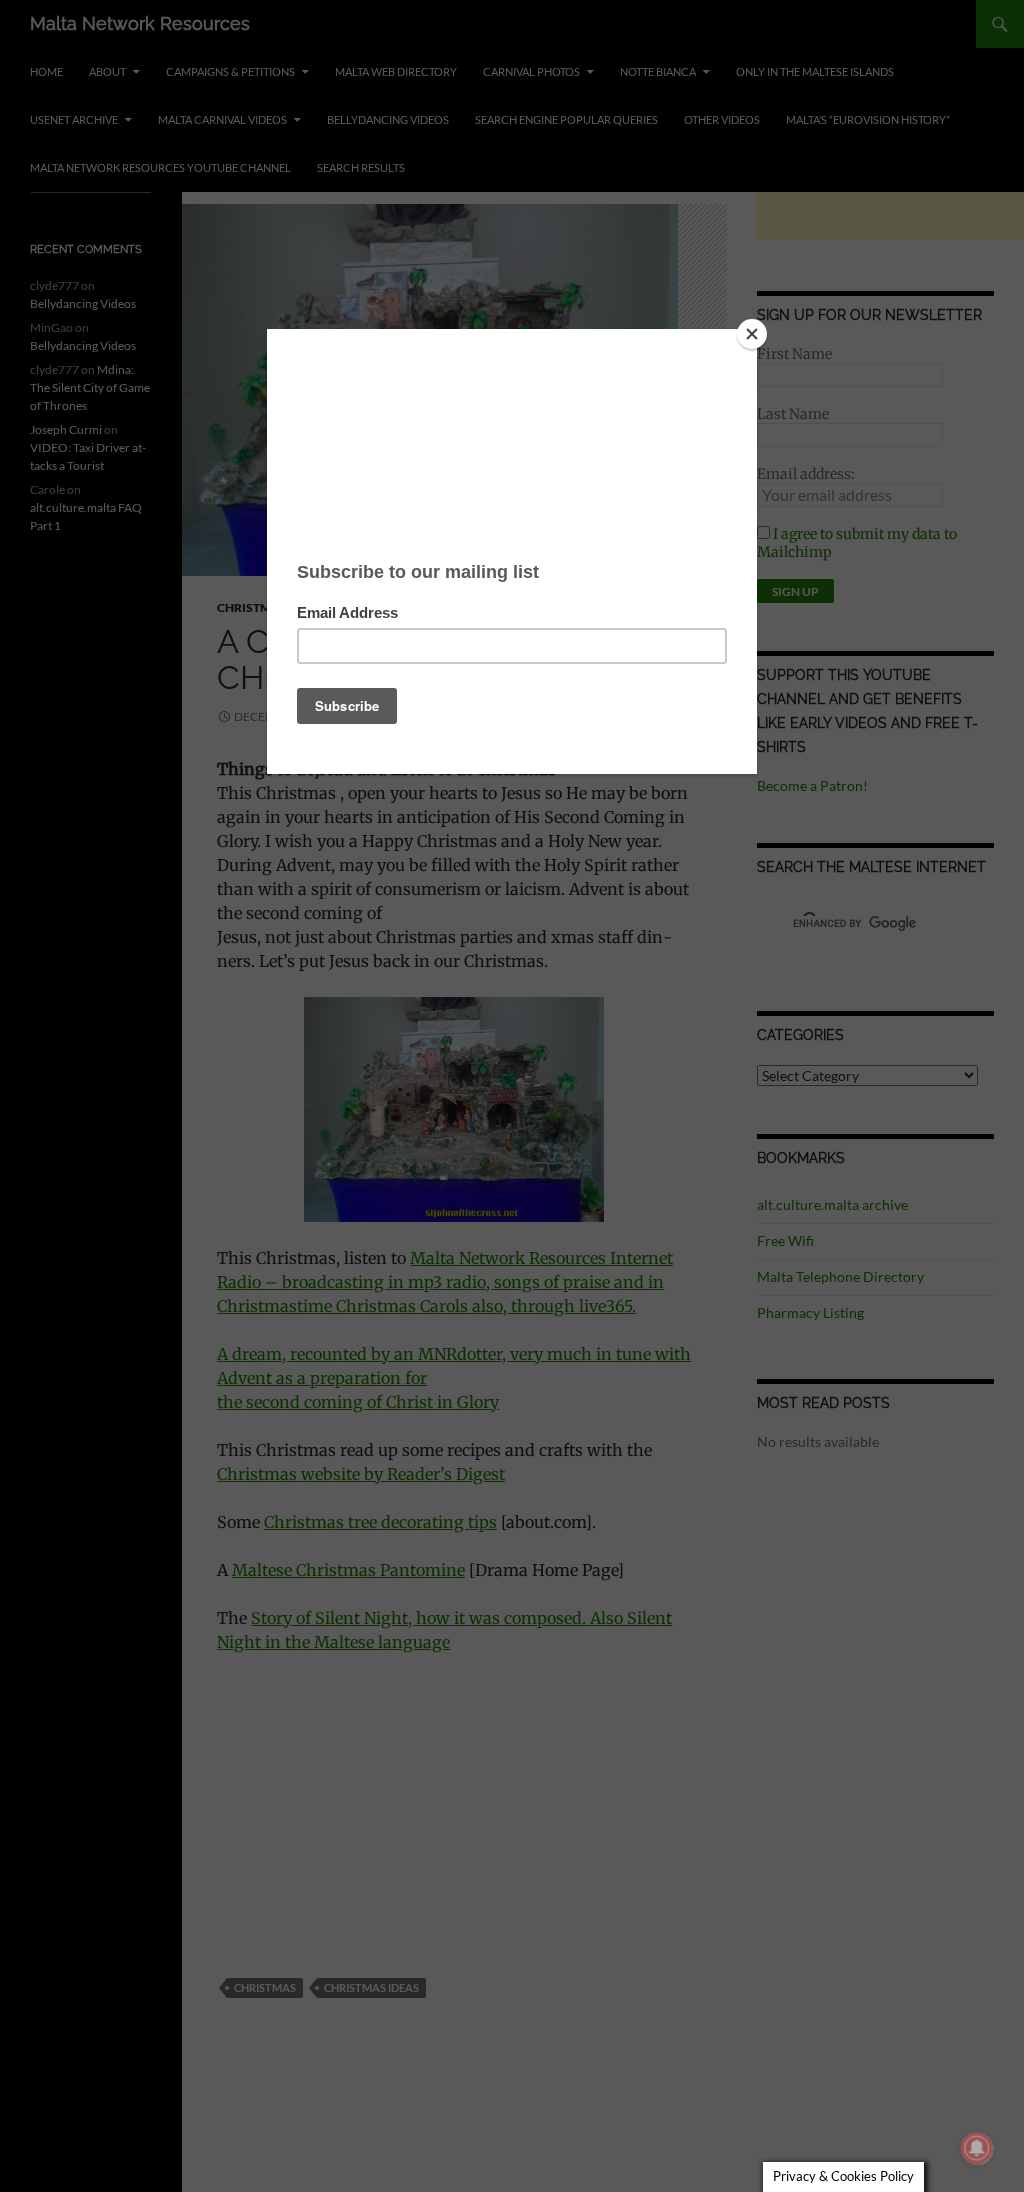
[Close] (752, 334)
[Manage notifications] (977, 2148)
